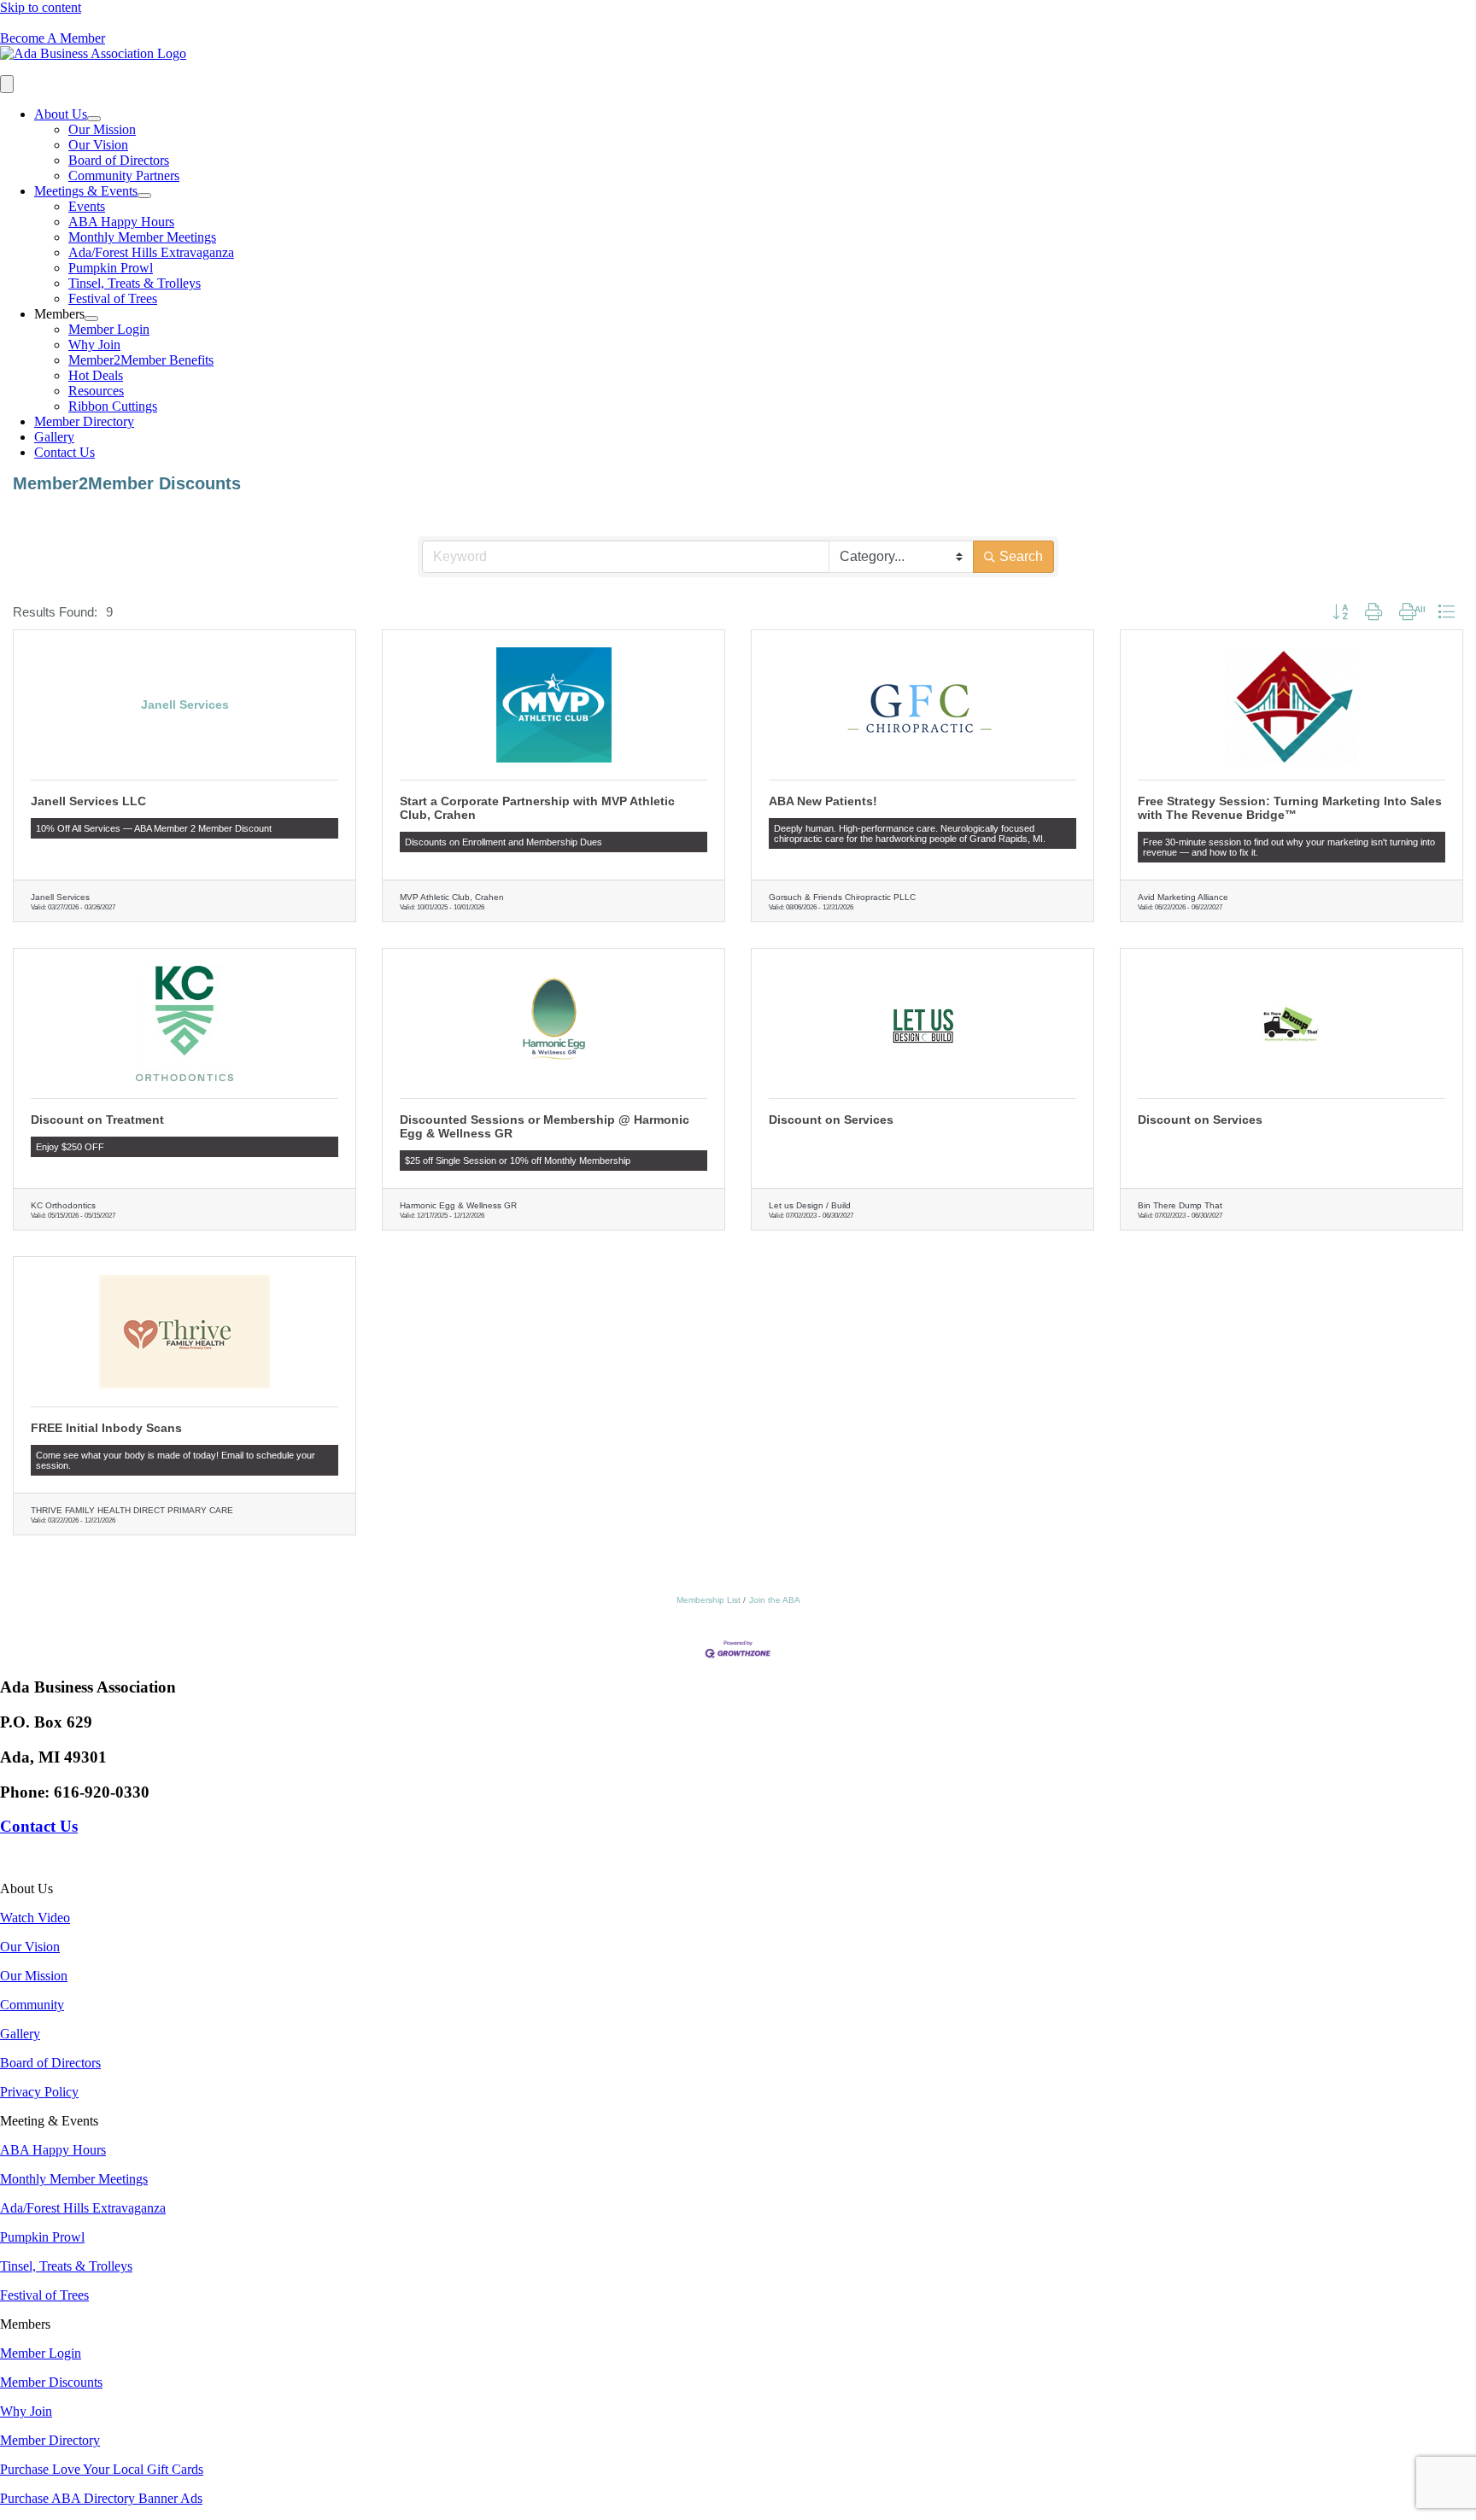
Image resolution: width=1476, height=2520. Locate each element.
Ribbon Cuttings (113, 406)
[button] (1340, 613)
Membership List (709, 1600)
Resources (96, 391)
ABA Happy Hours (121, 222)
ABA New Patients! (823, 801)
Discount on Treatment (97, 1120)
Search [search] (1021, 556)
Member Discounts (51, 2382)
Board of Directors (119, 160)
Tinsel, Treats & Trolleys (135, 283)
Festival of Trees (113, 298)
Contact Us (64, 452)
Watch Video (35, 1918)
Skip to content (41, 7)
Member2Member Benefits (141, 360)
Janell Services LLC (88, 801)
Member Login (109, 329)
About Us (61, 114)
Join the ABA (775, 1600)
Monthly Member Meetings (142, 237)
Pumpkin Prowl (111, 268)
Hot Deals (96, 375)
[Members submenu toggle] (91, 319)
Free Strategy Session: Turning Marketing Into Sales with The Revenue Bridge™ (1290, 808)
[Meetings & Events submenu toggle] (144, 196)
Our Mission (102, 129)
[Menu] (7, 84)
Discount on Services (831, 1120)
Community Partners (124, 175)
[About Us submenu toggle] (94, 119)
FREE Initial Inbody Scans (106, 1428)
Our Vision (98, 145)
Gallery (54, 437)
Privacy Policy (39, 2092)
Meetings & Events (86, 191)
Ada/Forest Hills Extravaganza (151, 252)
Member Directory (84, 421)
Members (59, 314)
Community (32, 2005)
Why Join (94, 345)
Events (87, 206)
